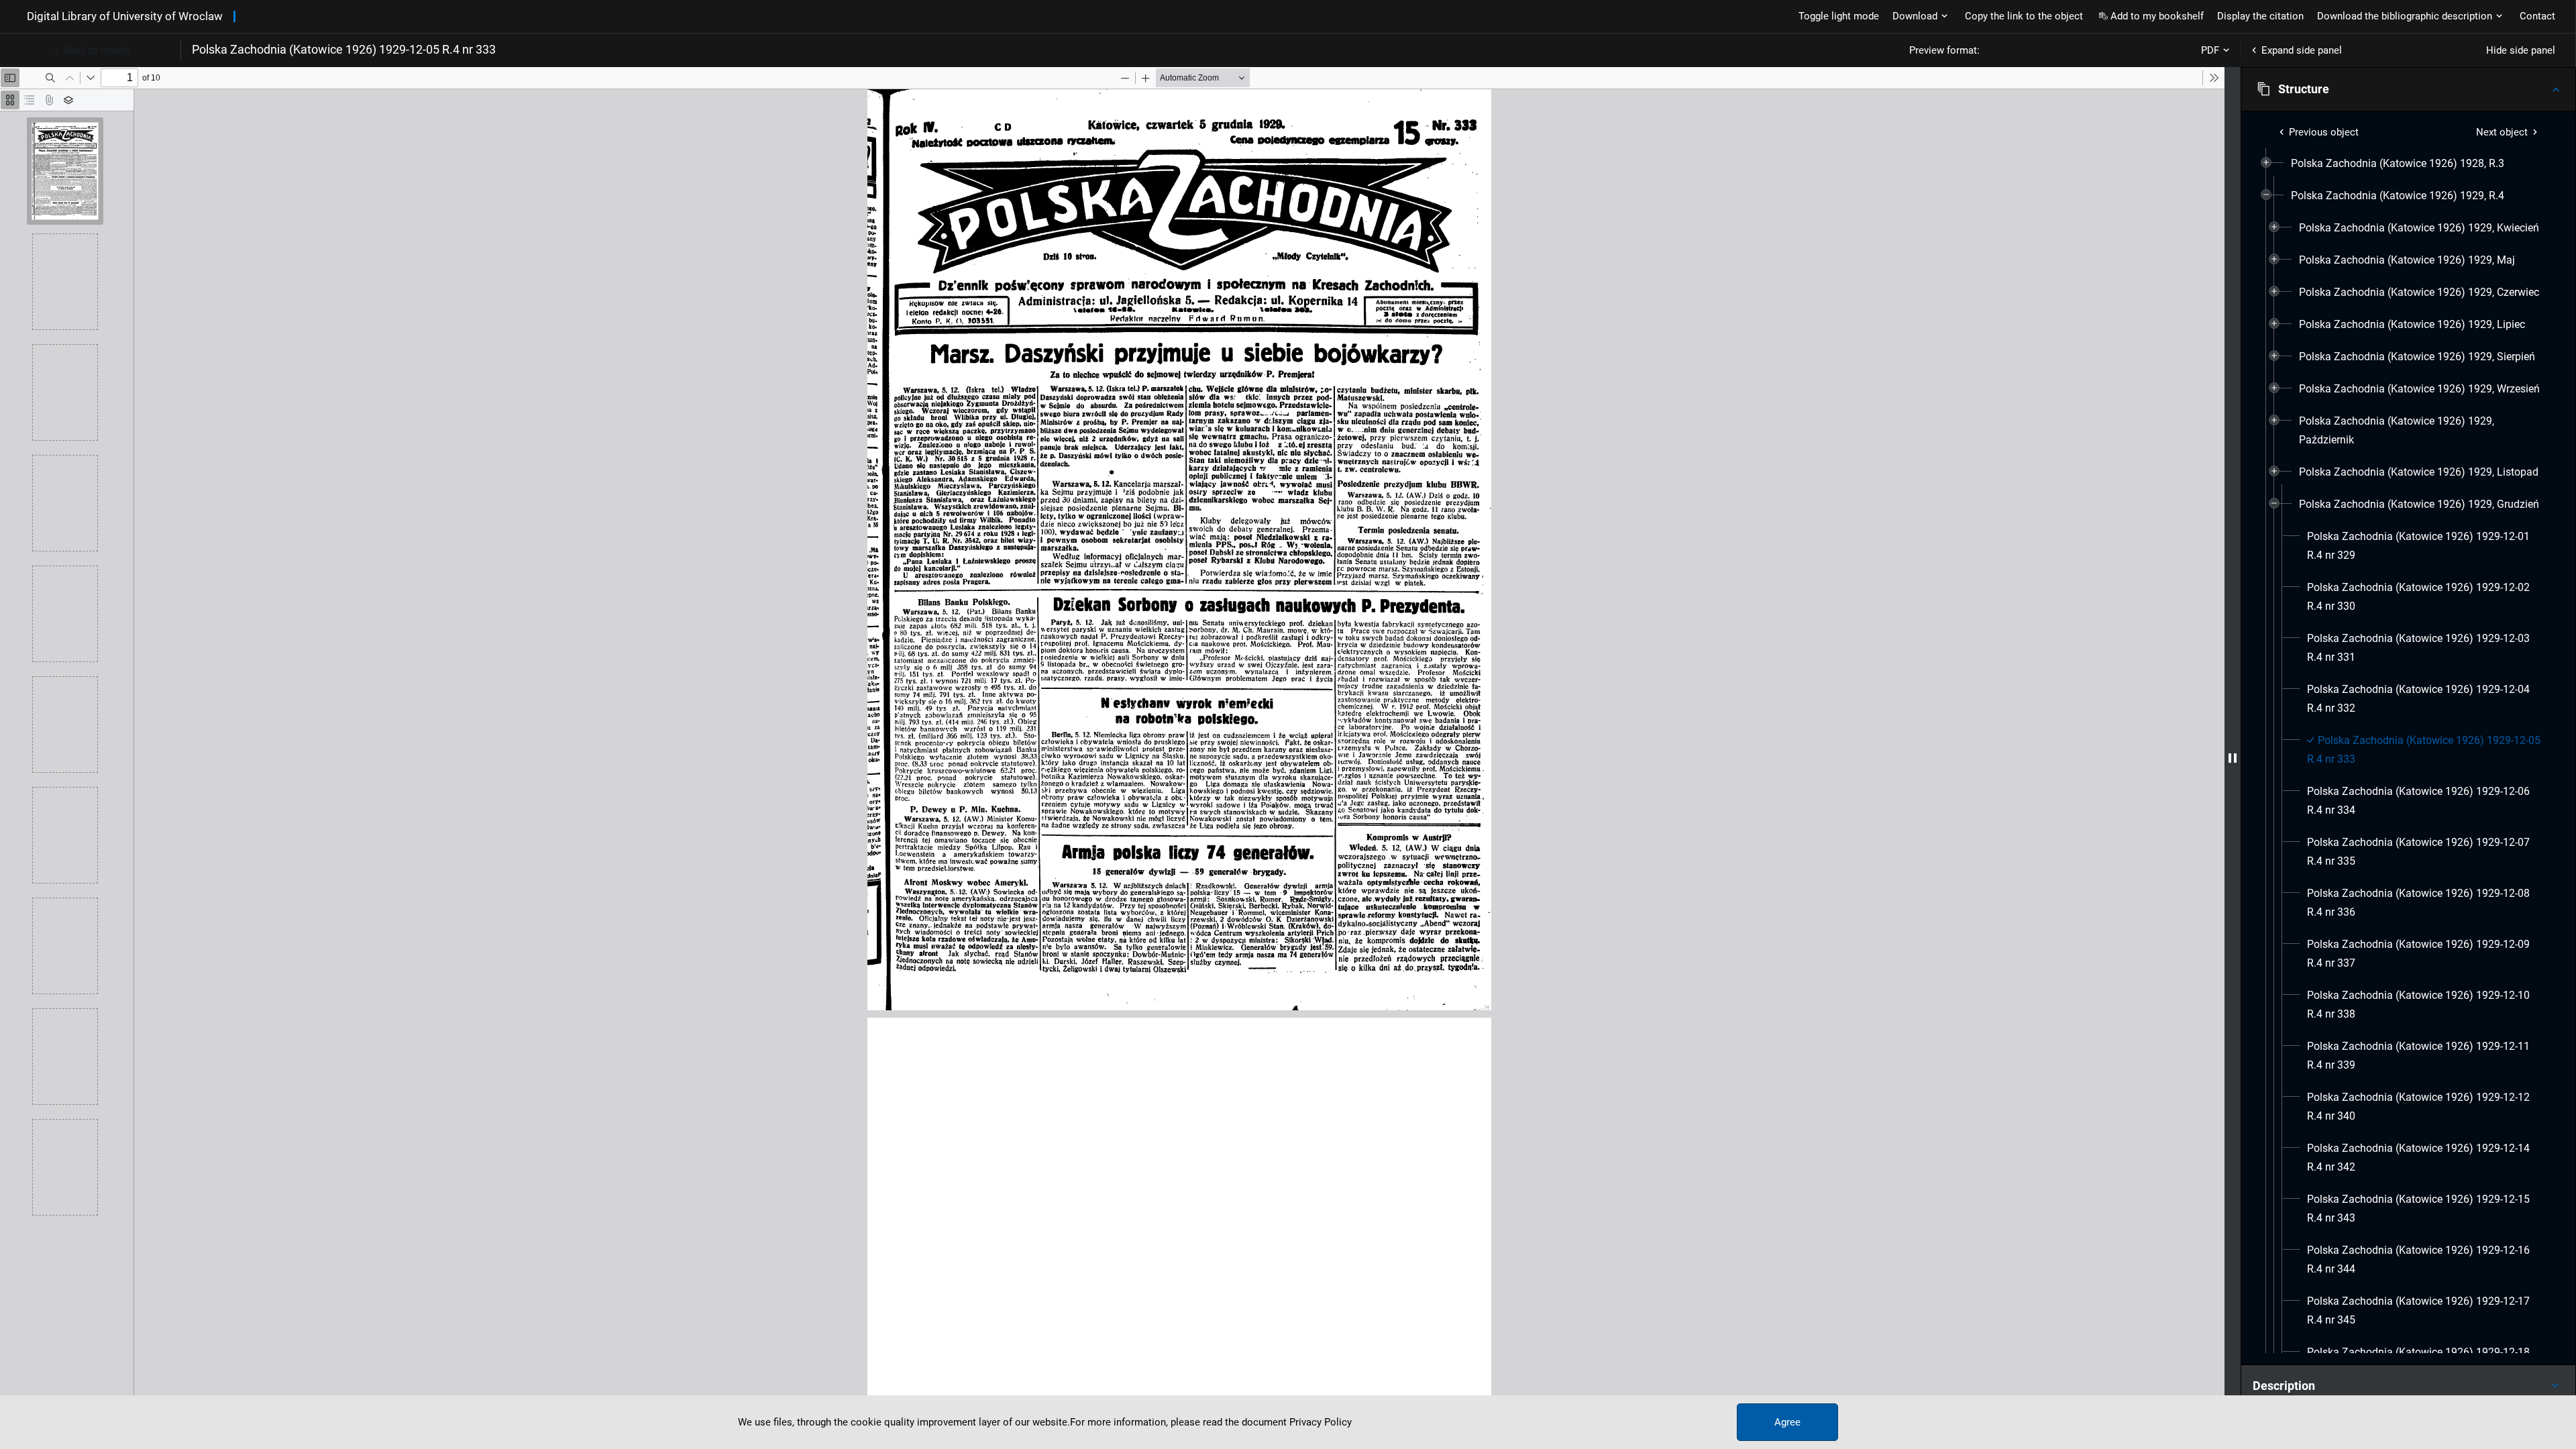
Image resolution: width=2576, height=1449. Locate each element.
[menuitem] (2398, 164)
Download (1915, 16)
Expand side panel (2302, 50)
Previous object (2324, 132)
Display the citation (2260, 16)
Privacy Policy (1321, 1422)
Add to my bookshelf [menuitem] (2157, 16)
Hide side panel (2521, 50)
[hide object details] (2233, 758)
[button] (2408, 89)
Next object (2502, 132)
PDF (2210, 50)
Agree (1787, 1422)
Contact (2537, 16)
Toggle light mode (1839, 16)
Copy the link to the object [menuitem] (2024, 16)
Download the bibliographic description (2405, 16)
